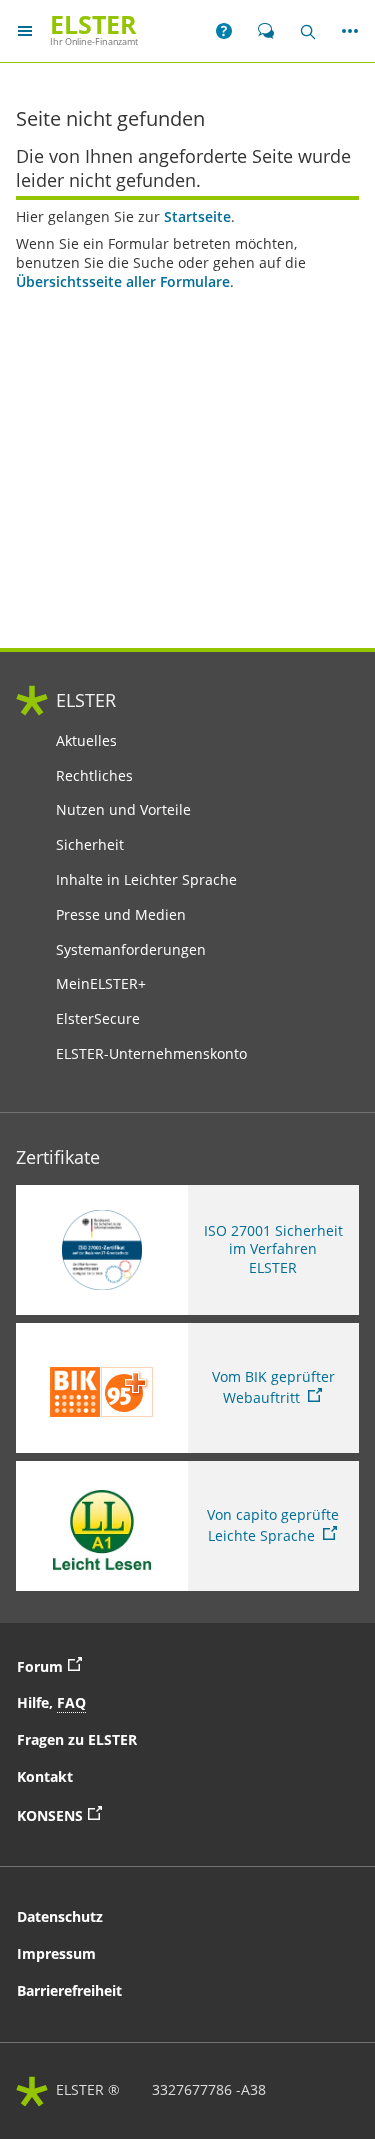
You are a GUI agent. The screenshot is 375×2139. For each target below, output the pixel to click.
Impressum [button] (56, 1953)
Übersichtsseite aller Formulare (123, 282)
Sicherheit (90, 845)
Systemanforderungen (131, 950)
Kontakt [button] (45, 1776)
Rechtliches (94, 776)
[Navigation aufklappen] (25, 30)
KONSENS (125, 1814)
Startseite (197, 217)
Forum (54, 1665)
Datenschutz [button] (60, 1916)
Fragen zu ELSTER (77, 1739)
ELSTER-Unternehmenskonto (151, 1054)
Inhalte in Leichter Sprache (146, 880)
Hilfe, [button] (51, 1702)
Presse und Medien (121, 915)
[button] (224, 31)
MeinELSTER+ (101, 984)
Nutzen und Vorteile (123, 810)
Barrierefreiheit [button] (69, 1990)
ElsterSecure (98, 1019)
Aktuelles (86, 741)
